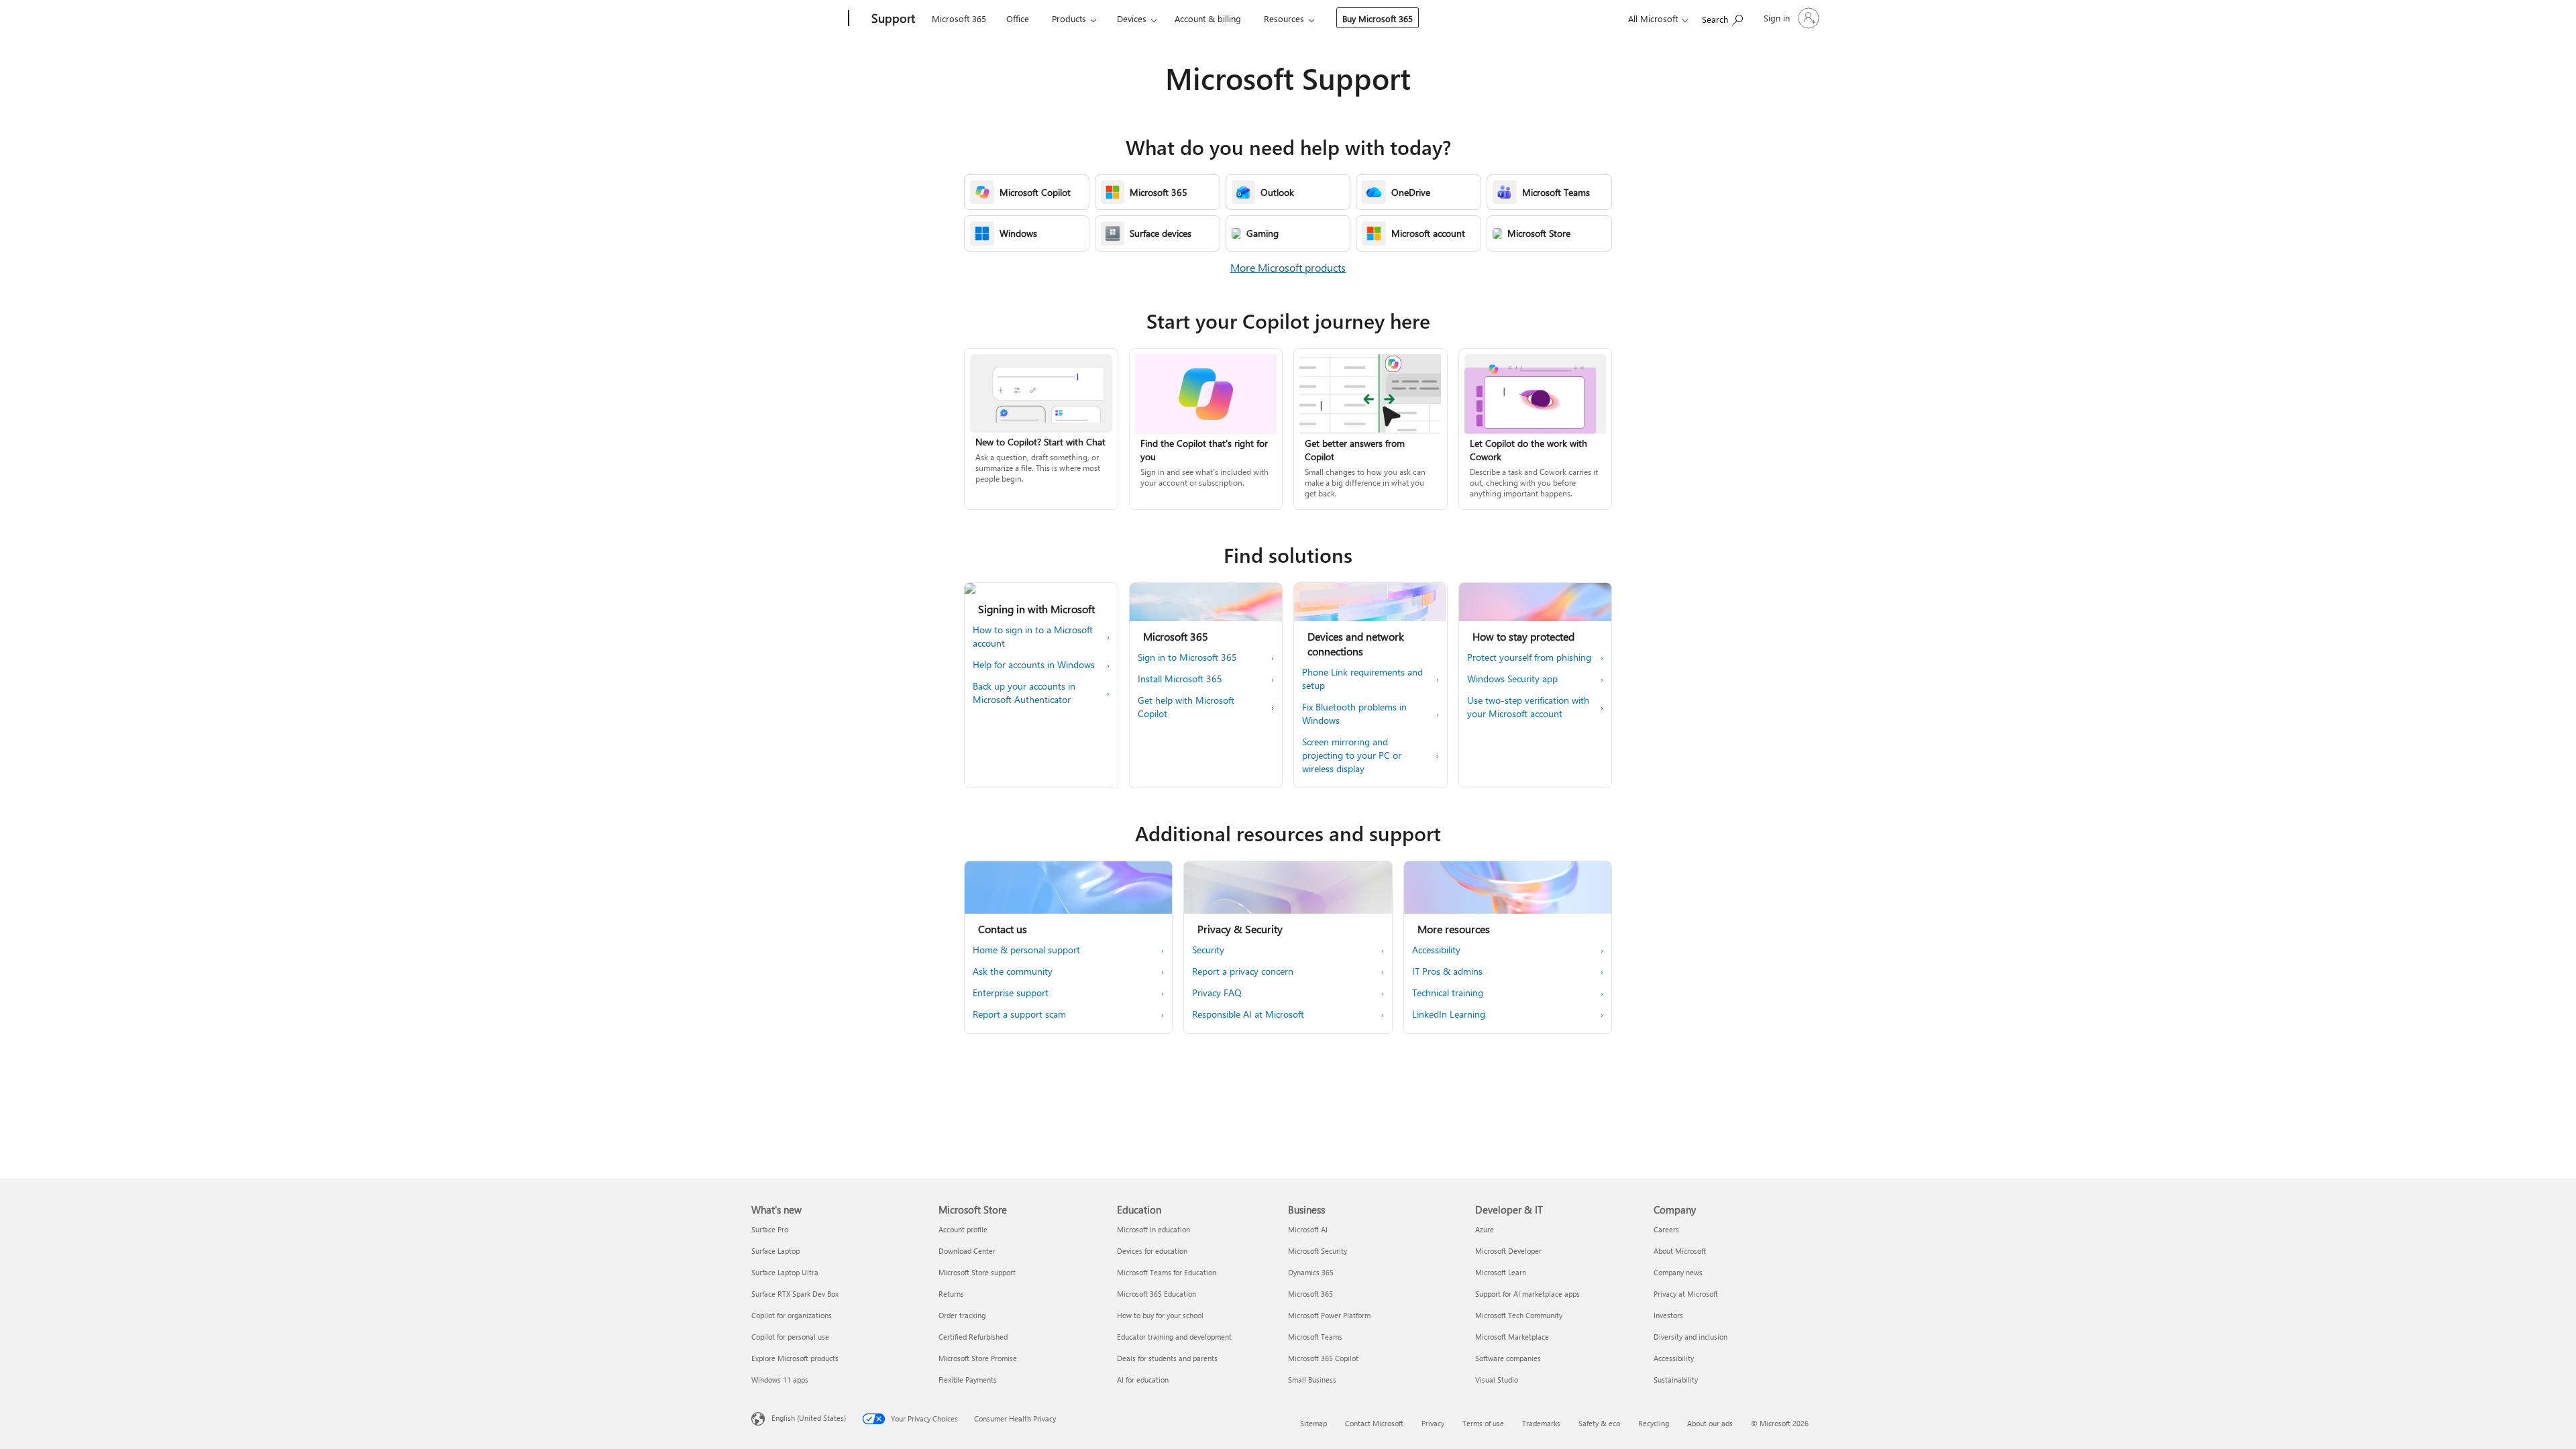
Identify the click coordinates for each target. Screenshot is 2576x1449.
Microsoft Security (1318, 1251)
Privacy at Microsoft (1686, 1294)
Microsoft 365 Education (1157, 1294)
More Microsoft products (1288, 267)
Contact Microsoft (1374, 1423)
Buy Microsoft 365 (1378, 18)
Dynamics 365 (1311, 1272)
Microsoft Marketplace (1512, 1337)
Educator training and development (1174, 1337)
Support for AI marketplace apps (1527, 1294)
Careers (1666, 1229)
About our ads (1710, 1423)
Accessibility (1674, 1358)
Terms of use (1483, 1423)
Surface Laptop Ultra (785, 1272)
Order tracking (962, 1315)
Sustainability (1676, 1380)
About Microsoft (1680, 1251)
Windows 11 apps (780, 1380)
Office (1018, 18)
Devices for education (1152, 1251)
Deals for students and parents (1167, 1358)
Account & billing (1208, 18)
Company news (1678, 1272)
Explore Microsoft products (795, 1358)
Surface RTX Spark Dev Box (795, 1294)
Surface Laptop (775, 1251)
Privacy (1433, 1423)
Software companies (1508, 1358)
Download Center (967, 1251)
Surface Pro (770, 1229)
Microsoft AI (1308, 1229)
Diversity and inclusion (1690, 1337)
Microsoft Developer (1508, 1251)
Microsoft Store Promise (978, 1358)
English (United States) (809, 1418)
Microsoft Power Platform (1329, 1315)
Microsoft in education (1153, 1229)
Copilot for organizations (792, 1315)
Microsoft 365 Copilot (1323, 1358)
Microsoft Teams (1315, 1337)
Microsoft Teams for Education (1167, 1272)
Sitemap (1313, 1423)
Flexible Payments (968, 1380)
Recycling (1654, 1423)
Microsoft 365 (959, 18)
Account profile (963, 1229)
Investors (1668, 1315)
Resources (1284, 18)
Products (1069, 18)
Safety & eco (1599, 1423)
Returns (951, 1294)
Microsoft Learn (1501, 1272)
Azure (1485, 1229)
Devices (1132, 18)
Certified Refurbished (973, 1337)
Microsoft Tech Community (1519, 1315)
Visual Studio (1497, 1380)
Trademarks (1541, 1423)
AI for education (1143, 1380)
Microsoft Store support (977, 1272)
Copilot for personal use (790, 1337)
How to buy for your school (1160, 1315)
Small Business (1312, 1380)
